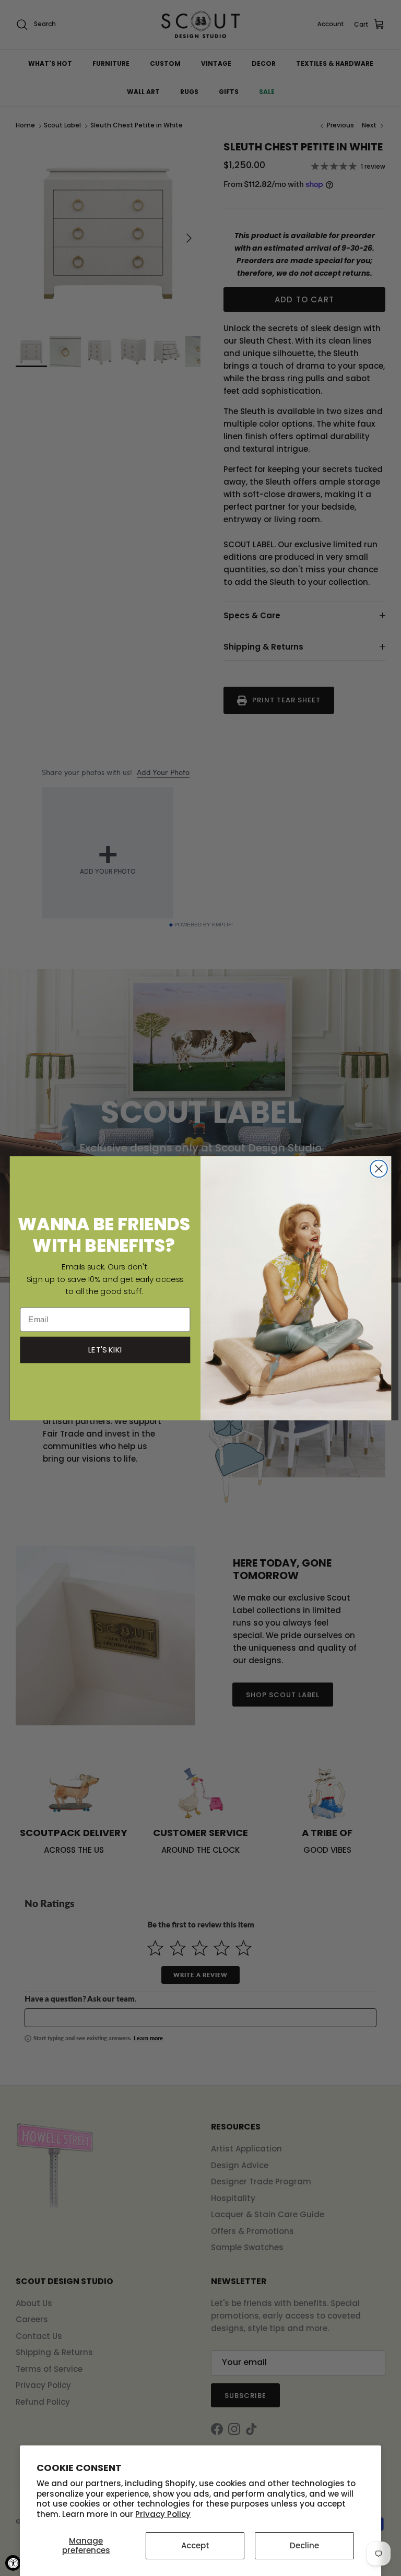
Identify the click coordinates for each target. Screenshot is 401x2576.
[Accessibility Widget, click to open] (13, 2563)
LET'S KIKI (105, 1349)
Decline (304, 2545)
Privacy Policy (163, 2514)
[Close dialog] (379, 1168)
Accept (195, 2545)
